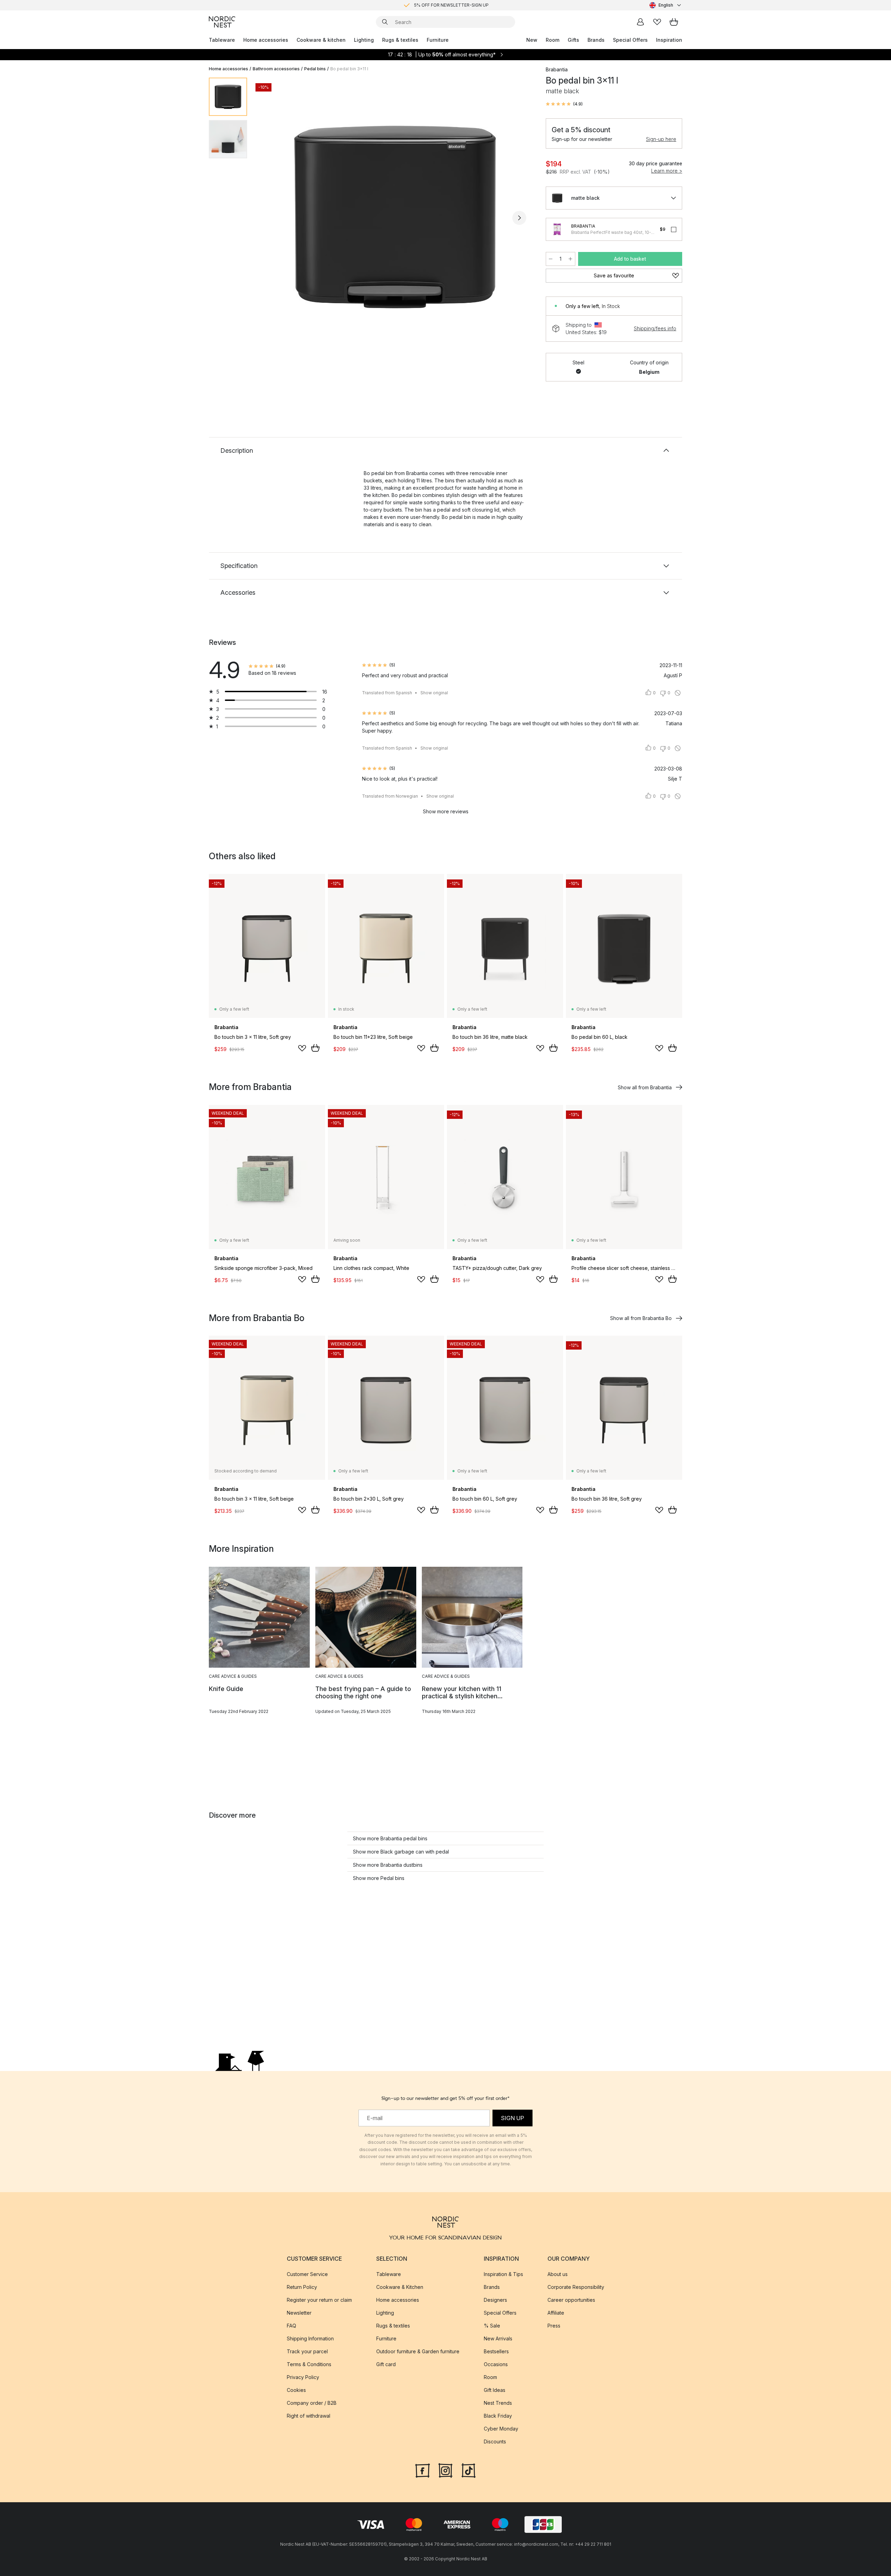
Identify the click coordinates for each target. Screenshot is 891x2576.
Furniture (438, 40)
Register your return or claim (319, 2300)
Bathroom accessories (276, 69)
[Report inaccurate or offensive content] (678, 693)
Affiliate (556, 2313)
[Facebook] (423, 2470)
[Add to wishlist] (302, 1048)
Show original (434, 693)
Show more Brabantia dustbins (388, 1865)
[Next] (519, 218)
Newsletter (299, 2313)
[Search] (385, 22)
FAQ (291, 2326)
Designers (495, 2300)
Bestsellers (496, 2351)
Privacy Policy (303, 2377)
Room (553, 40)
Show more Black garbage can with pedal (401, 1852)
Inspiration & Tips (503, 2274)
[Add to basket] (315, 1048)
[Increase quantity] (570, 259)
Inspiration (669, 40)
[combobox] (666, 5)
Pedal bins (315, 69)
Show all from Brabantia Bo (641, 1318)
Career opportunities (571, 2300)
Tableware (222, 40)
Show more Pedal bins (379, 1878)
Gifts (573, 40)
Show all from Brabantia (645, 1087)
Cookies (296, 2390)
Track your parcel (307, 2351)
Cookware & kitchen (321, 40)
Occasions (496, 2364)
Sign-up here (661, 139)
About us (558, 2274)
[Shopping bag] (674, 22)
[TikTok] (468, 2470)
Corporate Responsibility (576, 2287)
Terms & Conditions (309, 2364)
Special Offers (630, 40)
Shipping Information (310, 2338)
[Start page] (222, 22)
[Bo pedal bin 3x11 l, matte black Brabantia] (395, 217)
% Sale (492, 2326)
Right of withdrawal (309, 2416)
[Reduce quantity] (551, 259)
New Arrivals (498, 2338)
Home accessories (266, 40)
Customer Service (307, 2274)
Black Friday (498, 2416)
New (532, 40)
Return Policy (302, 2287)
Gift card (386, 2364)
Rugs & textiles (400, 40)
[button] (564, 104)
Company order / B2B (312, 2403)
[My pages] (640, 22)
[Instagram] (445, 2470)
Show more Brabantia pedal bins (390, 1838)
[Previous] (271, 218)
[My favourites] (657, 22)
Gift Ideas (495, 2390)
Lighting (364, 40)
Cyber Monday (501, 2429)
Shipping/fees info (655, 328)
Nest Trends (498, 2403)
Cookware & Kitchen (400, 2287)
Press (554, 2326)
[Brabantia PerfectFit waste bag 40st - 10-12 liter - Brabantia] (557, 229)
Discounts (495, 2441)
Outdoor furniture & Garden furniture (418, 2351)
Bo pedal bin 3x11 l (349, 69)
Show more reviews (446, 811)
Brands (596, 40)
